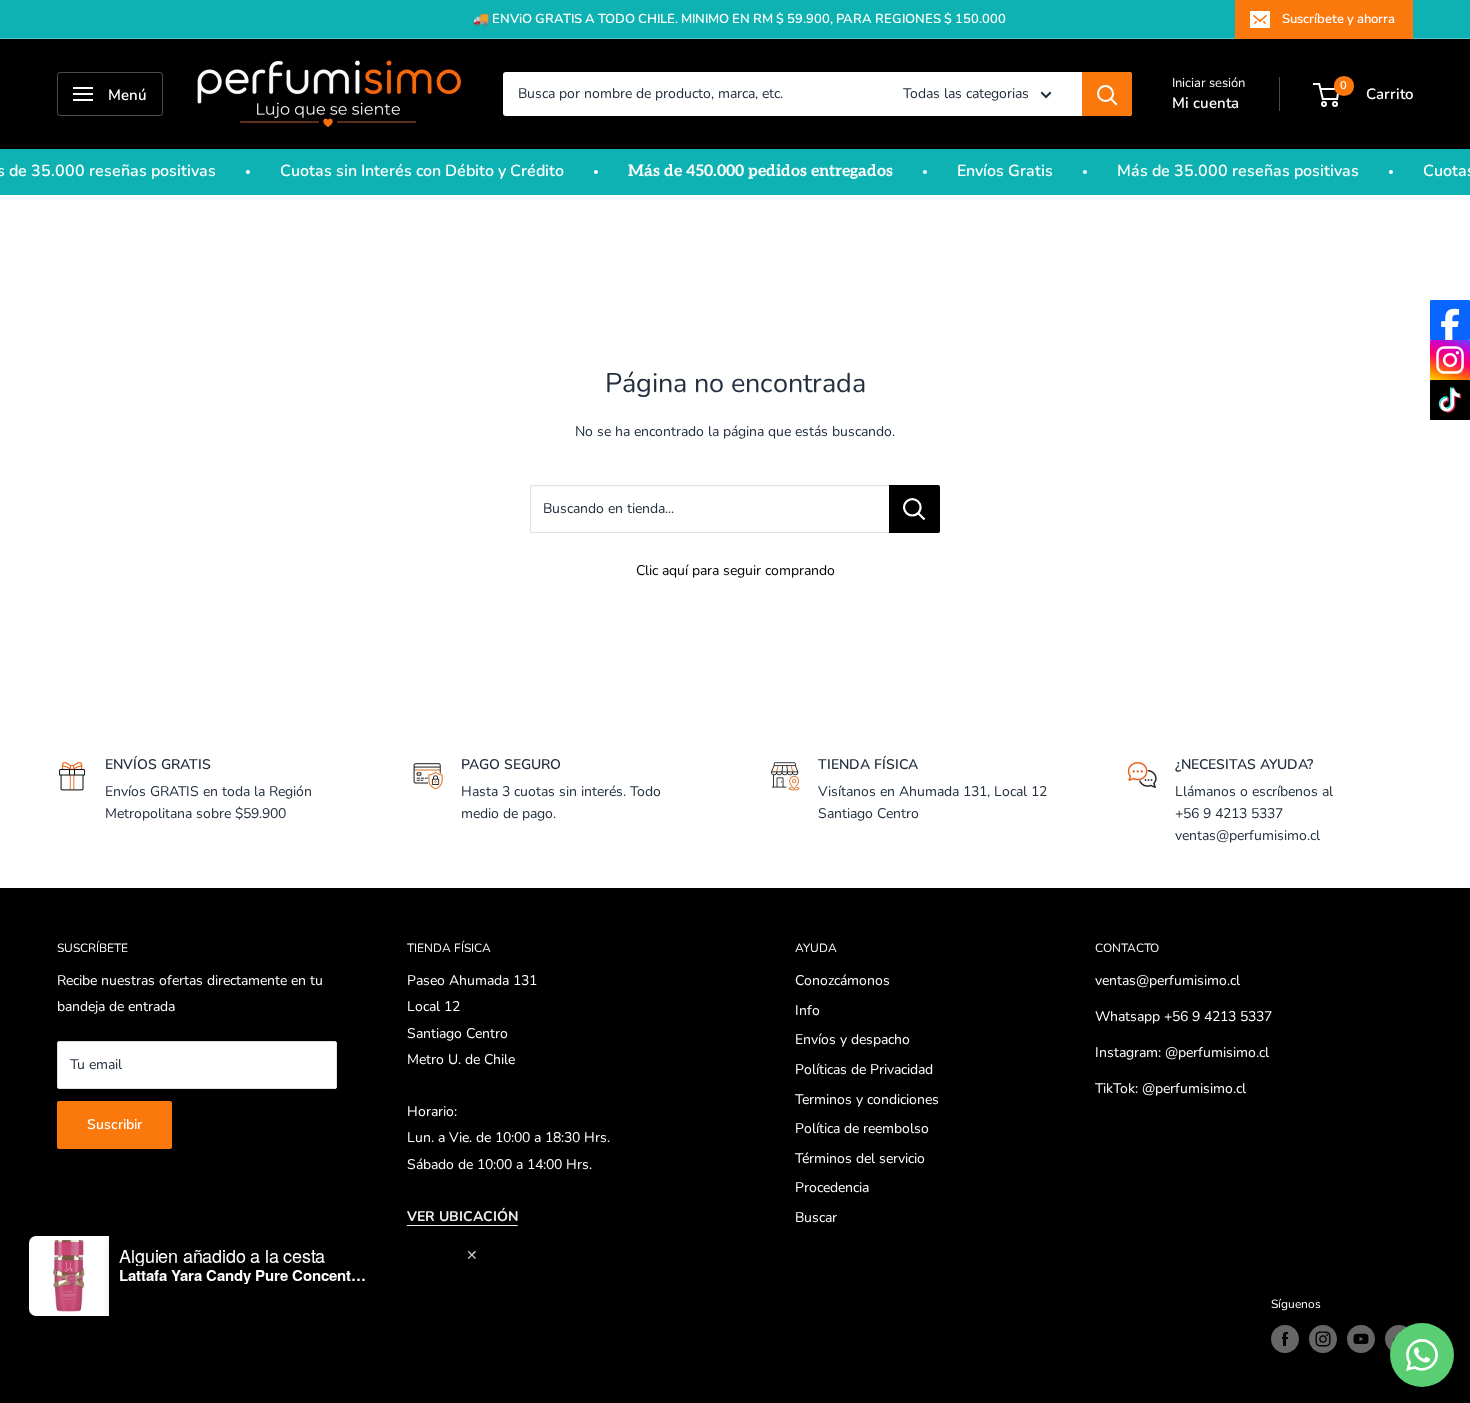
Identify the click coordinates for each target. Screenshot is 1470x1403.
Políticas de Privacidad (864, 1069)
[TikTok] (1450, 400)
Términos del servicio (860, 1158)
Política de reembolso (862, 1128)
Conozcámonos (842, 980)
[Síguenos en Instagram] (1323, 1339)
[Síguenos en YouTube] (1361, 1339)
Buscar (816, 1217)
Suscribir (114, 1124)
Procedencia (832, 1187)
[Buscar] (1107, 94)
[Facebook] (1450, 320)
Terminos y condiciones (867, 1099)
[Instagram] (1450, 360)
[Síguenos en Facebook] (1285, 1339)
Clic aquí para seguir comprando (735, 570)
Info (807, 1010)
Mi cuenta (1205, 103)
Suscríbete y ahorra (1338, 19)
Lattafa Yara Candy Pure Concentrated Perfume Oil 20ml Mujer (244, 1275)
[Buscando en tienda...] (914, 509)
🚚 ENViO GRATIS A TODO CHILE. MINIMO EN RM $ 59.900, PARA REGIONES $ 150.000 (739, 19)
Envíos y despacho (852, 1039)
